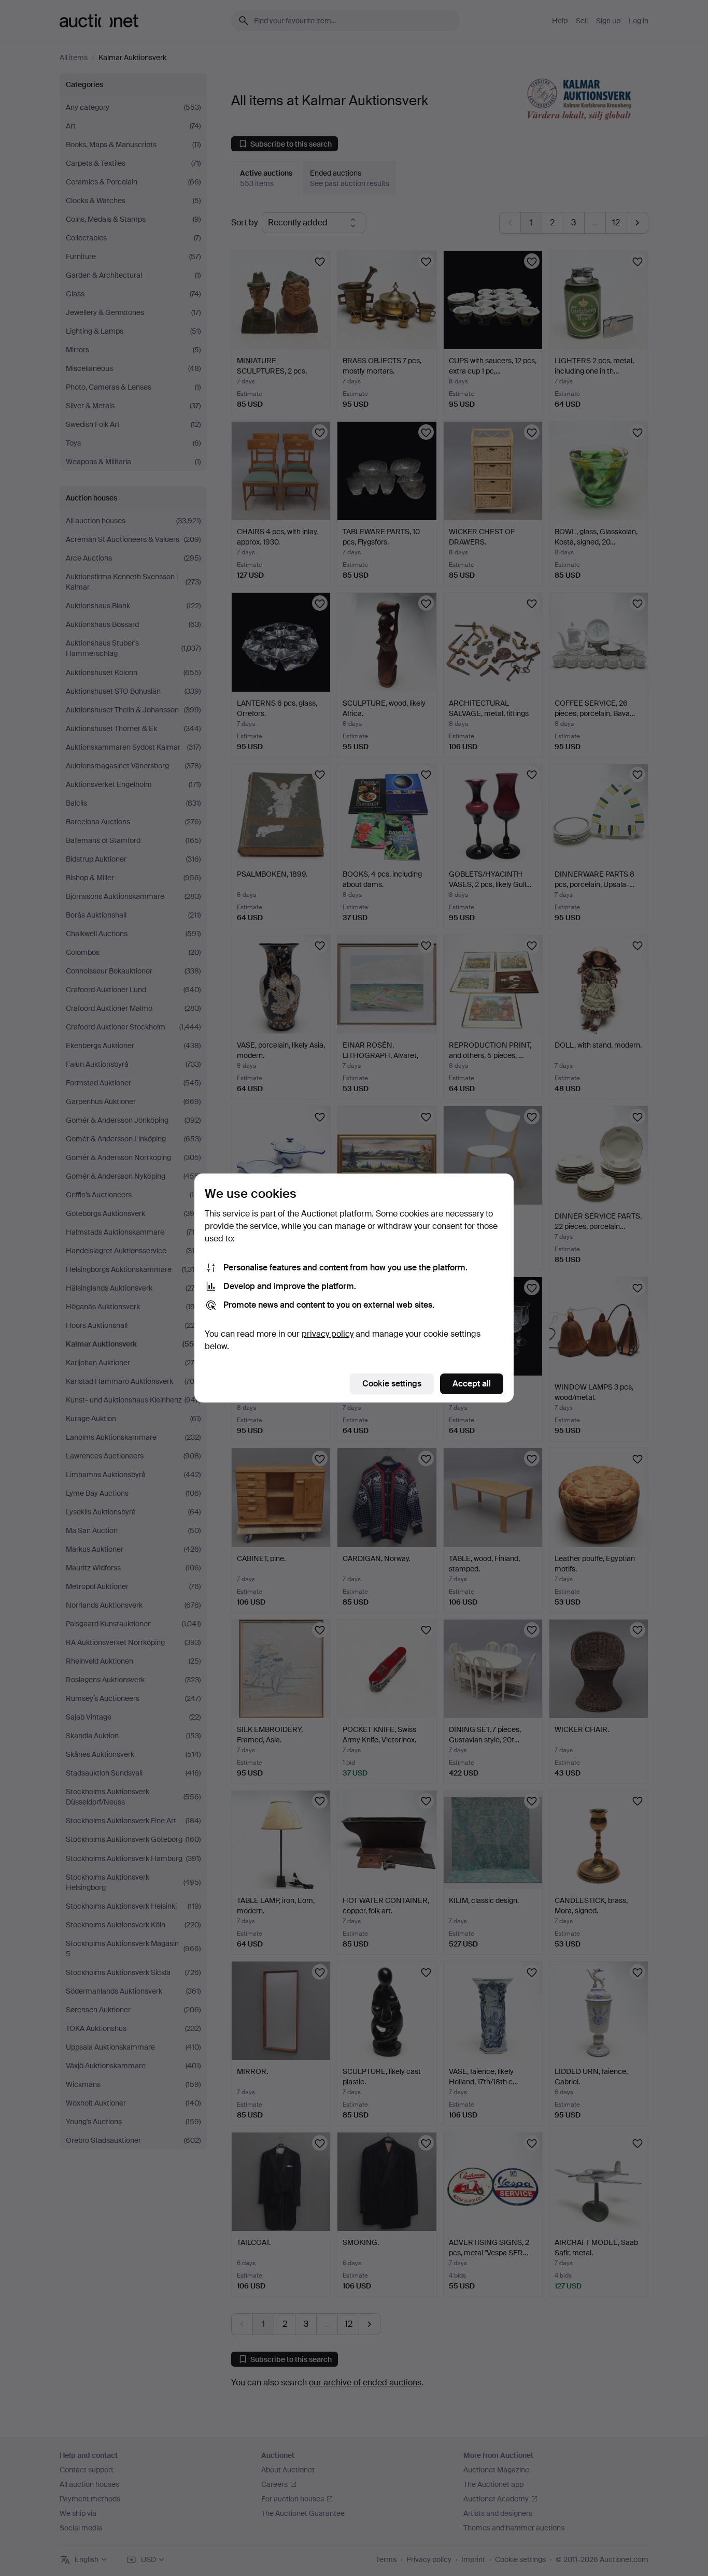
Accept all (472, 1384)
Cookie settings (392, 1384)
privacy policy (328, 1334)
